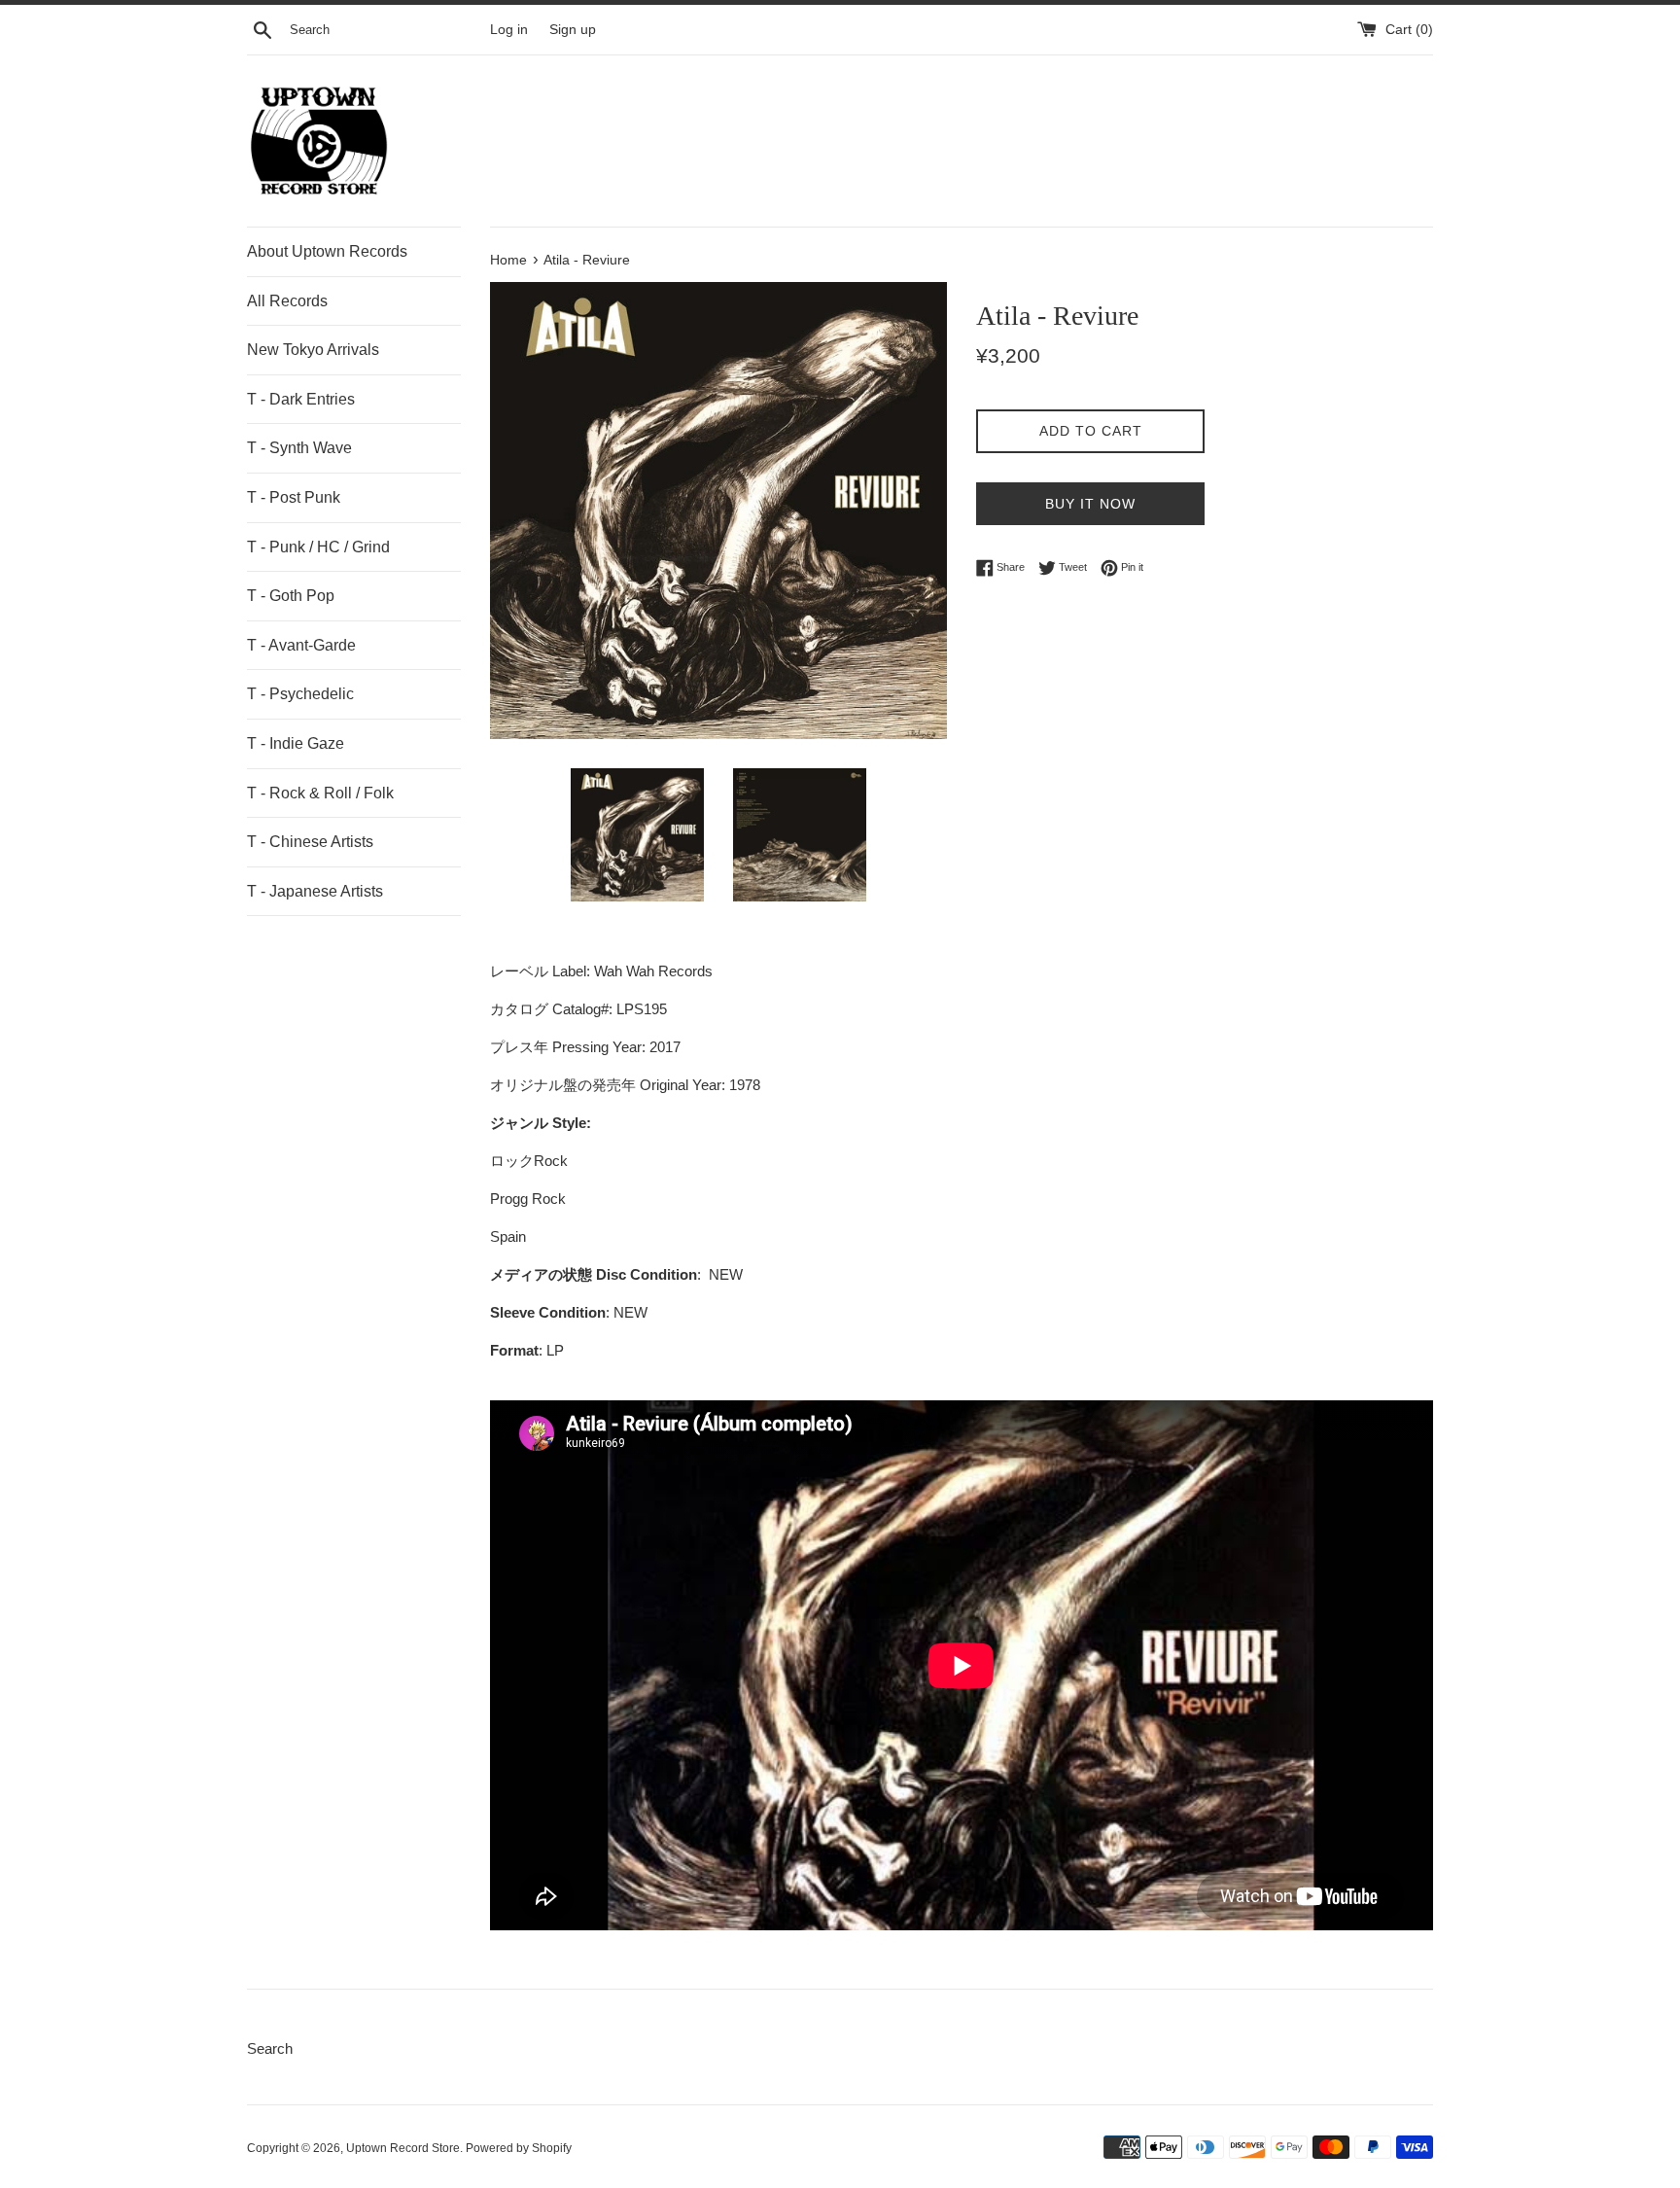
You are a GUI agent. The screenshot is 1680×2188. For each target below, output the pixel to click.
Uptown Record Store (403, 2148)
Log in (509, 30)
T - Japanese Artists (315, 891)
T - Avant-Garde (301, 645)
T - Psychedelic (300, 694)
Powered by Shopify (519, 2148)
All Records (287, 301)
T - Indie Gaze (296, 743)
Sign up (573, 30)
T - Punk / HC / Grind (318, 547)
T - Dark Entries (301, 399)
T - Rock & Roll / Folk (320, 793)
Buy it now (1090, 504)
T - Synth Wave (299, 448)
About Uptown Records (327, 251)
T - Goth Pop (291, 596)
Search (270, 2048)
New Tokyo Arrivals (313, 350)
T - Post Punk (294, 497)
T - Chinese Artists (310, 842)
